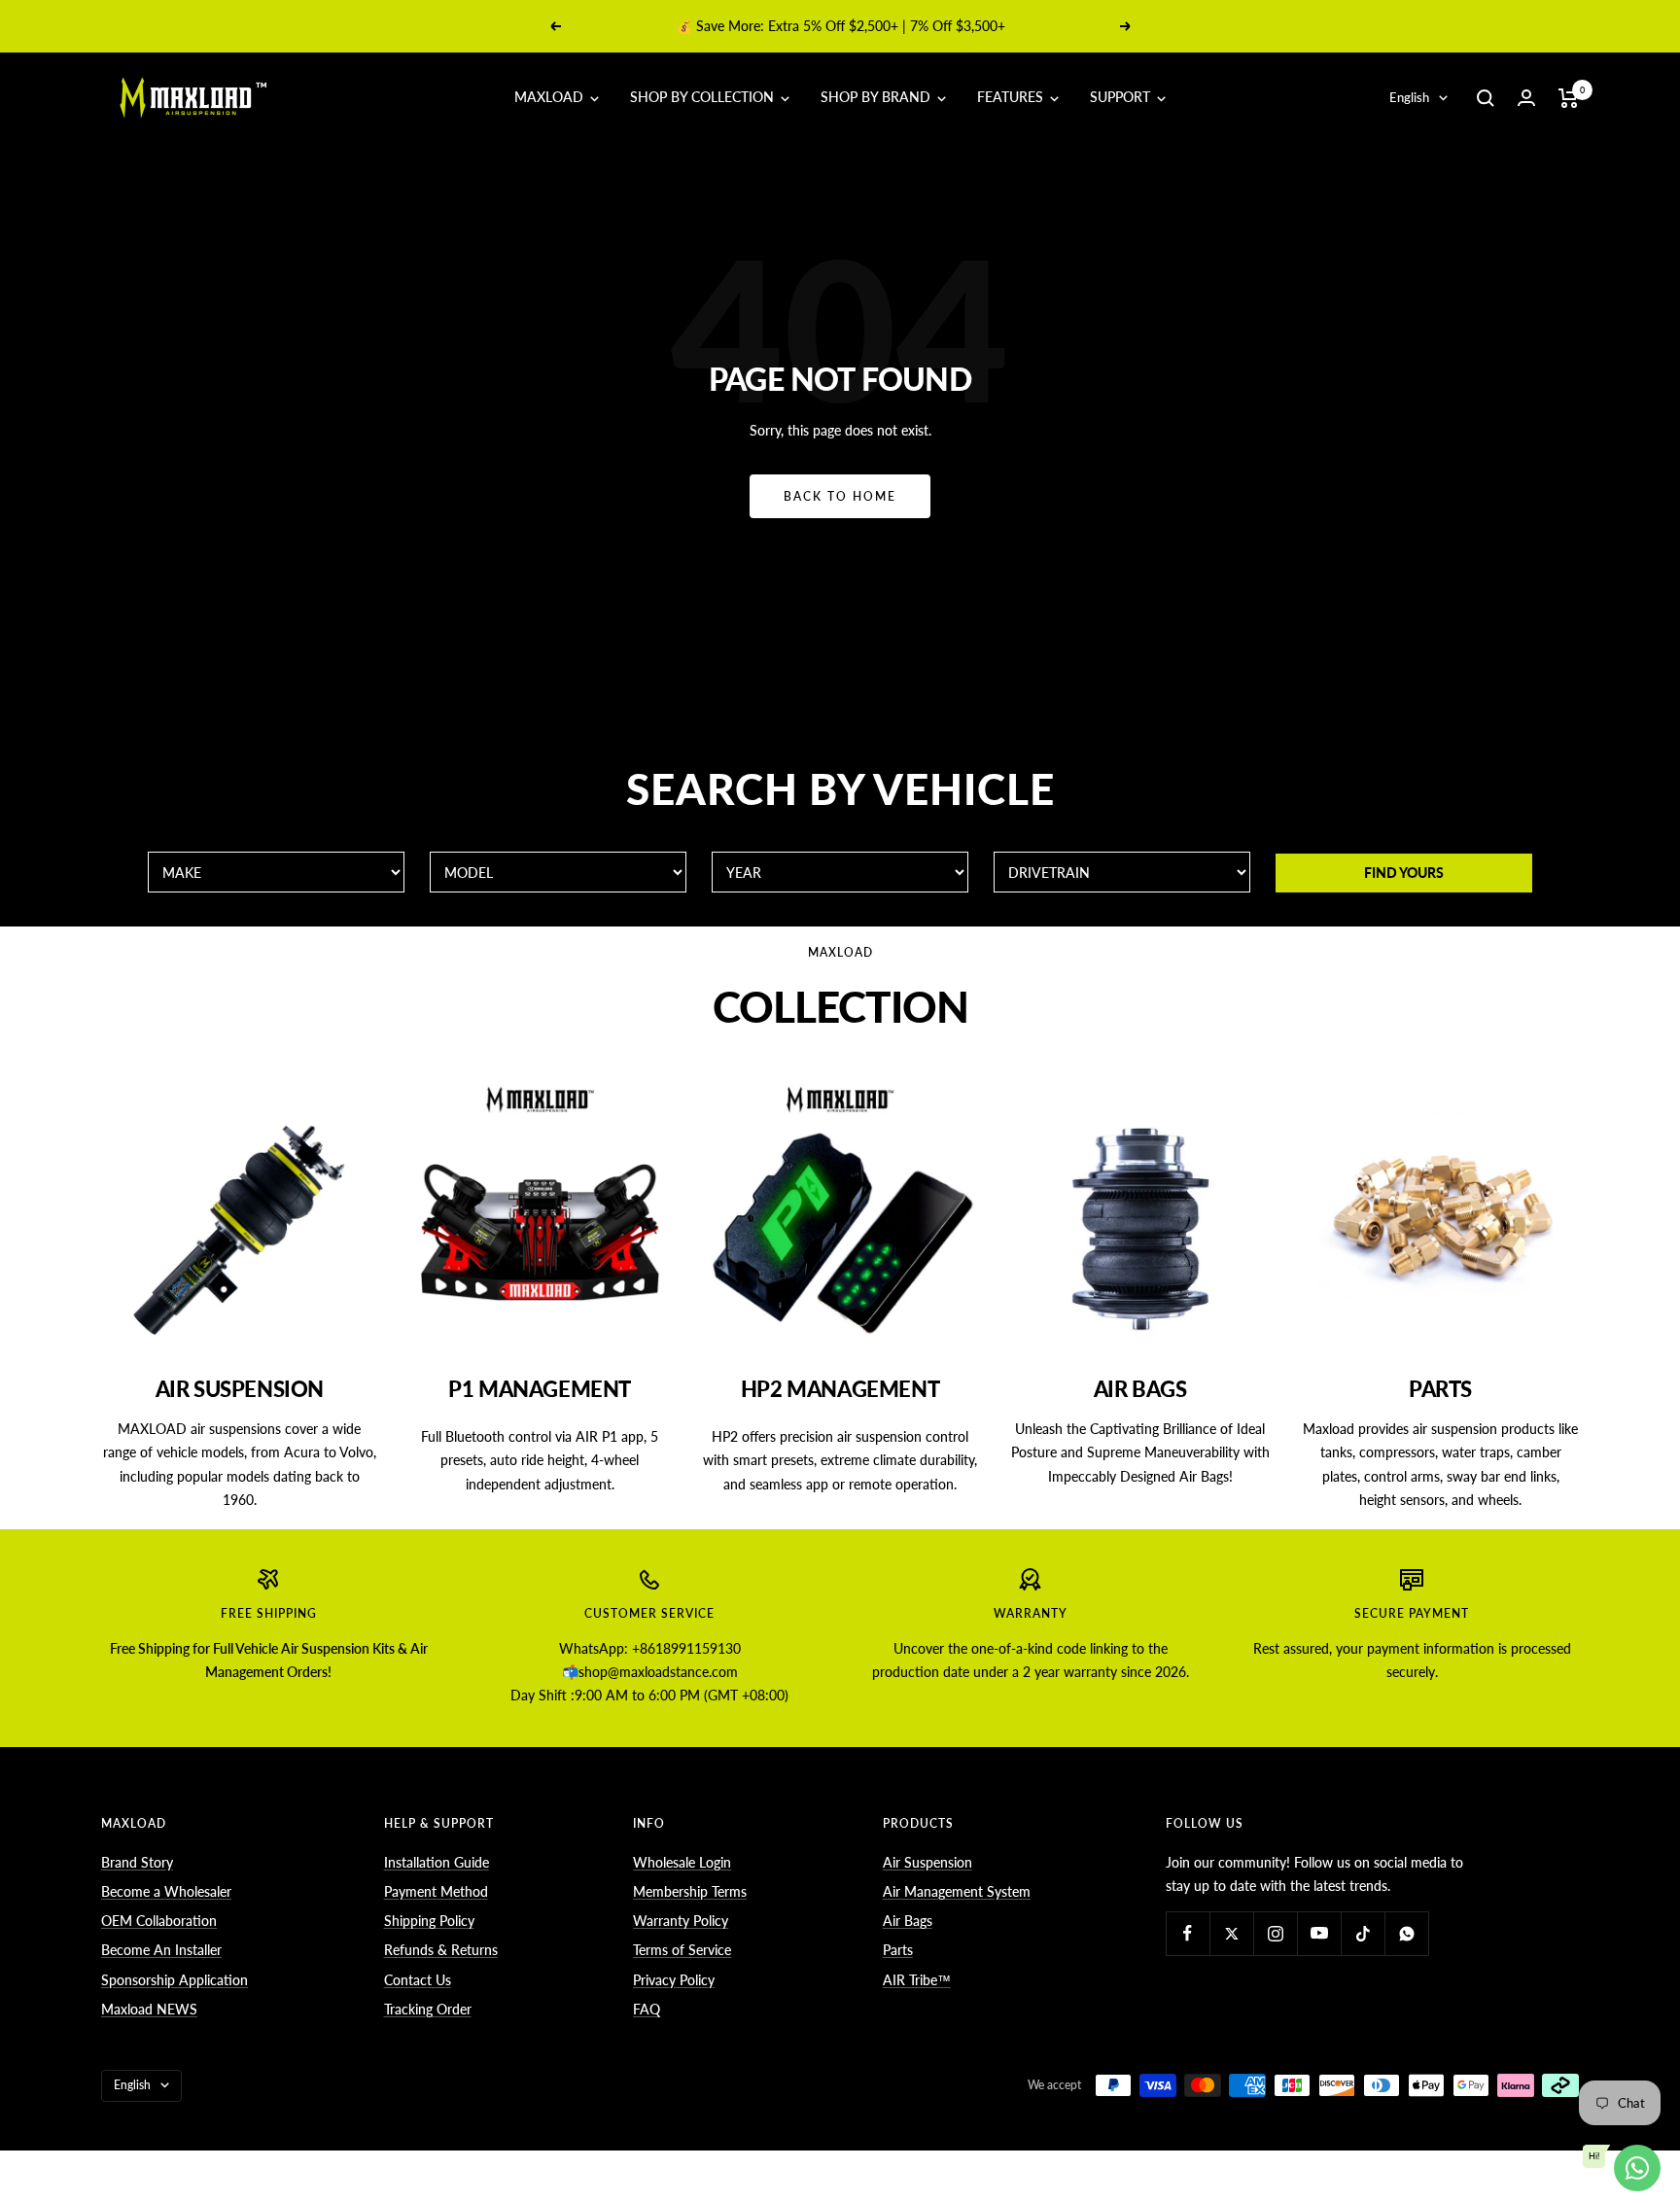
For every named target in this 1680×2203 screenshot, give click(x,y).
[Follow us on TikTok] (1363, 1933)
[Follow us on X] (1231, 1933)
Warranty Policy (681, 1921)
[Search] (1486, 98)
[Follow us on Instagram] (1275, 1933)
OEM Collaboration (159, 1921)
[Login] (1526, 98)
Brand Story (137, 1862)
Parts (898, 1950)
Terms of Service (682, 1950)
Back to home (840, 496)
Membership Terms (690, 1891)
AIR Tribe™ (917, 1980)
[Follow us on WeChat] (1406, 1933)
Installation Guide (437, 1862)
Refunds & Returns (441, 1950)
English (1409, 97)
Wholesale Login (682, 1862)
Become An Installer (161, 1950)
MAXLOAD (551, 97)
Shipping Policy (429, 1921)
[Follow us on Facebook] (1188, 1933)
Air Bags (908, 1921)
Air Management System (957, 1891)
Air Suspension (927, 1862)
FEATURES (1012, 97)
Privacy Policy (674, 1980)
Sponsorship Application (175, 1980)
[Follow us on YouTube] (1319, 1933)
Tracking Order (428, 2009)
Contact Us (418, 1980)
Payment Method (436, 1891)
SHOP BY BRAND (877, 97)
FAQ (647, 2009)
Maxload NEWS (149, 2009)
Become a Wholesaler (166, 1891)
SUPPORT (1122, 97)
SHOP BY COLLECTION (704, 97)
